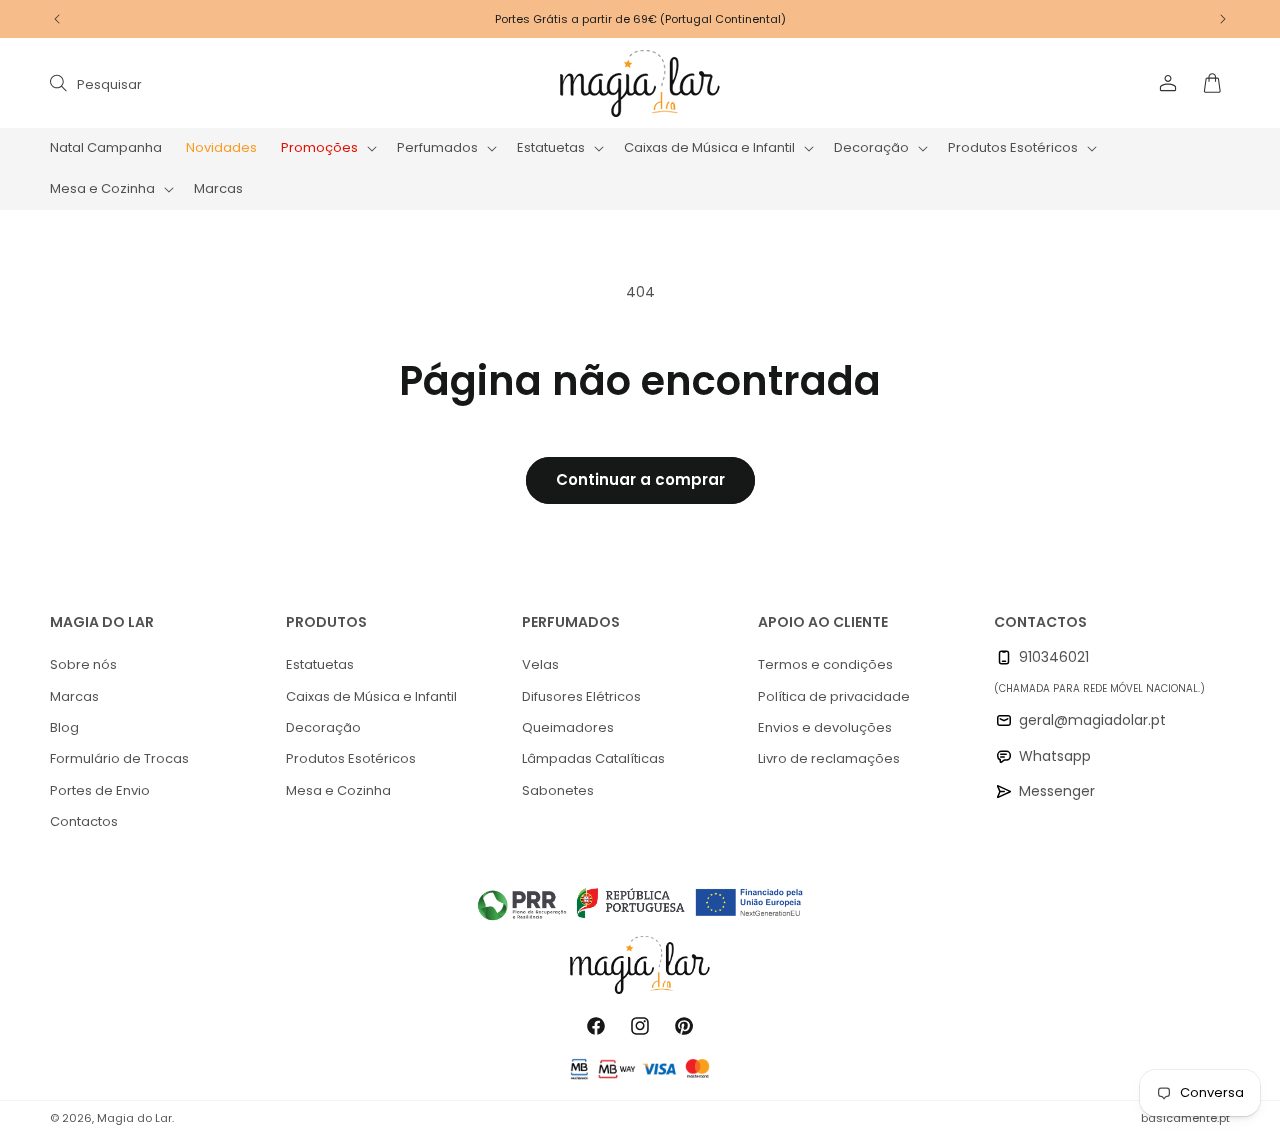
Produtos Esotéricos (351, 758)
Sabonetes (558, 790)
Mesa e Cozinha (338, 790)
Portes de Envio (100, 790)
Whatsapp (1055, 756)
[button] (327, 148)
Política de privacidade (834, 696)
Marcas (74, 696)
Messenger (1057, 791)
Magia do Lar (134, 1118)
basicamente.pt (1185, 1118)
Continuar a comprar (640, 479)
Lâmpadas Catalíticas (593, 758)
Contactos (84, 821)
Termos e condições (825, 664)
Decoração (323, 727)
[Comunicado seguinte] (1223, 19)
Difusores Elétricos (581, 696)
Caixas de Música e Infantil (371, 696)
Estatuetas (320, 664)
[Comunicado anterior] (57, 19)
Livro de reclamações (829, 758)
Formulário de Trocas (119, 758)
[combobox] (252, 83)
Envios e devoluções (825, 727)
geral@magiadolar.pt (1092, 720)
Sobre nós (83, 664)
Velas (540, 664)
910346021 (1054, 657)
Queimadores (568, 727)
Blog (64, 727)
